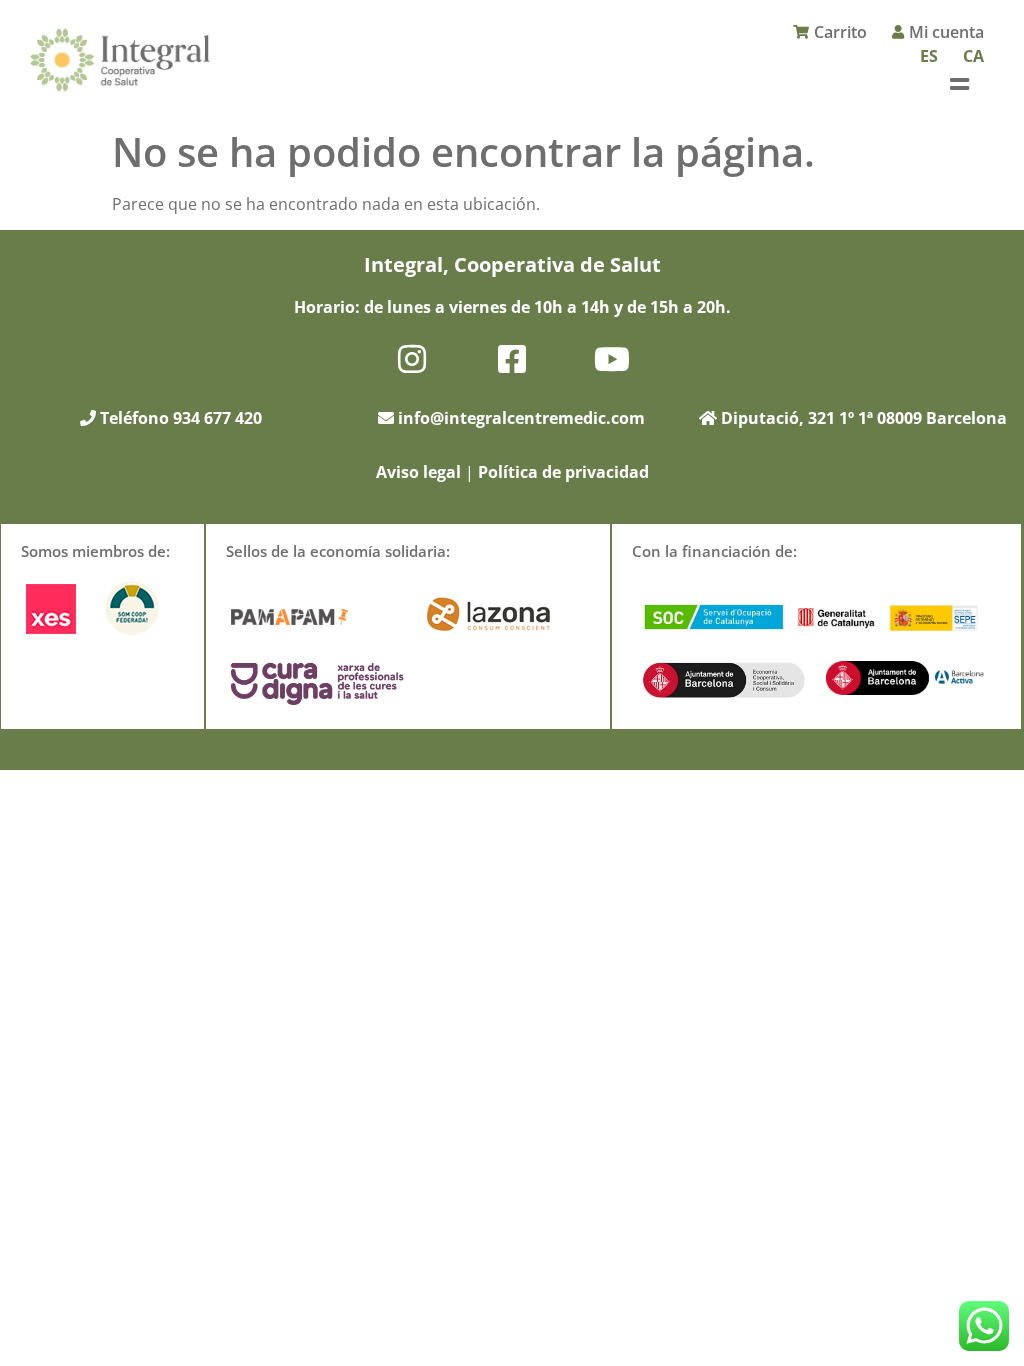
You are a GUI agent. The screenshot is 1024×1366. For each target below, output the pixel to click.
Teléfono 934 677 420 (179, 418)
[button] (959, 83)
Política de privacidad (563, 472)
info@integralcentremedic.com (521, 418)
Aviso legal (418, 472)
